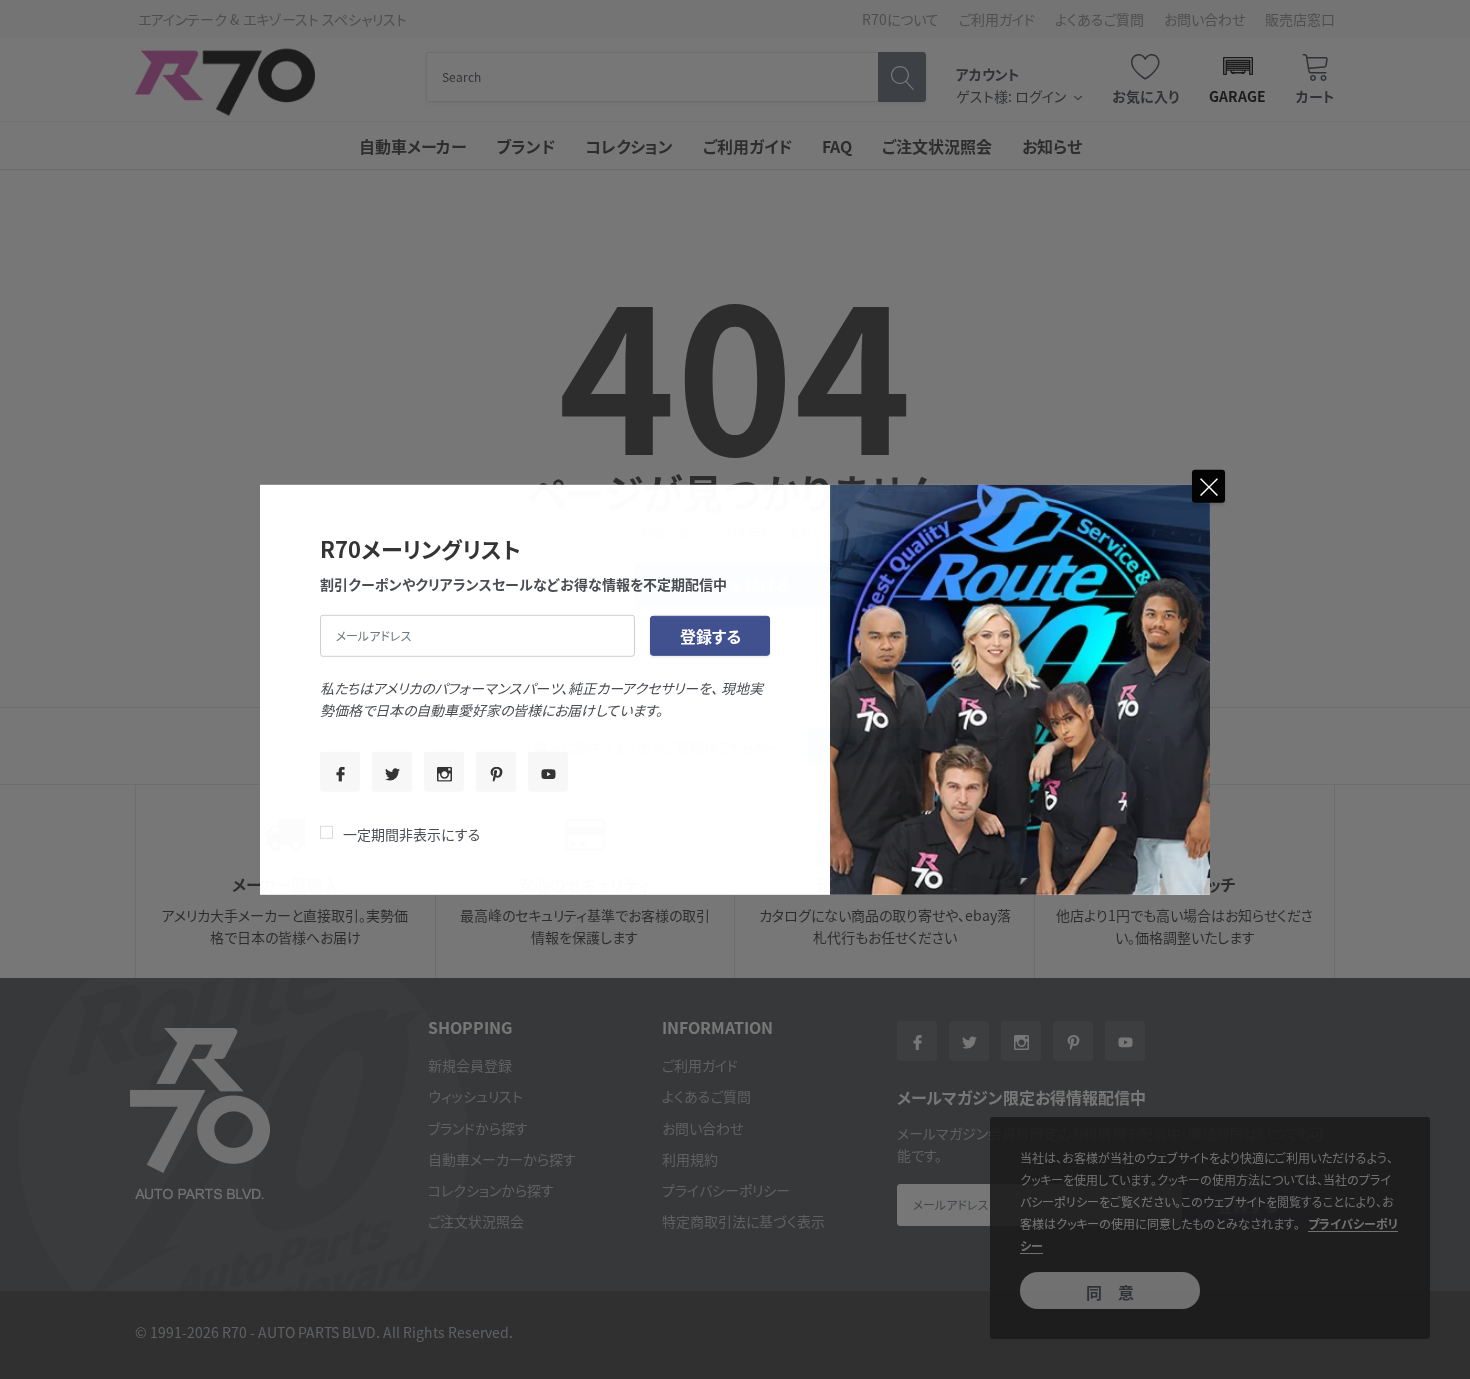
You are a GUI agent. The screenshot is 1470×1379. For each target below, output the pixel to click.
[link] (340, 772)
